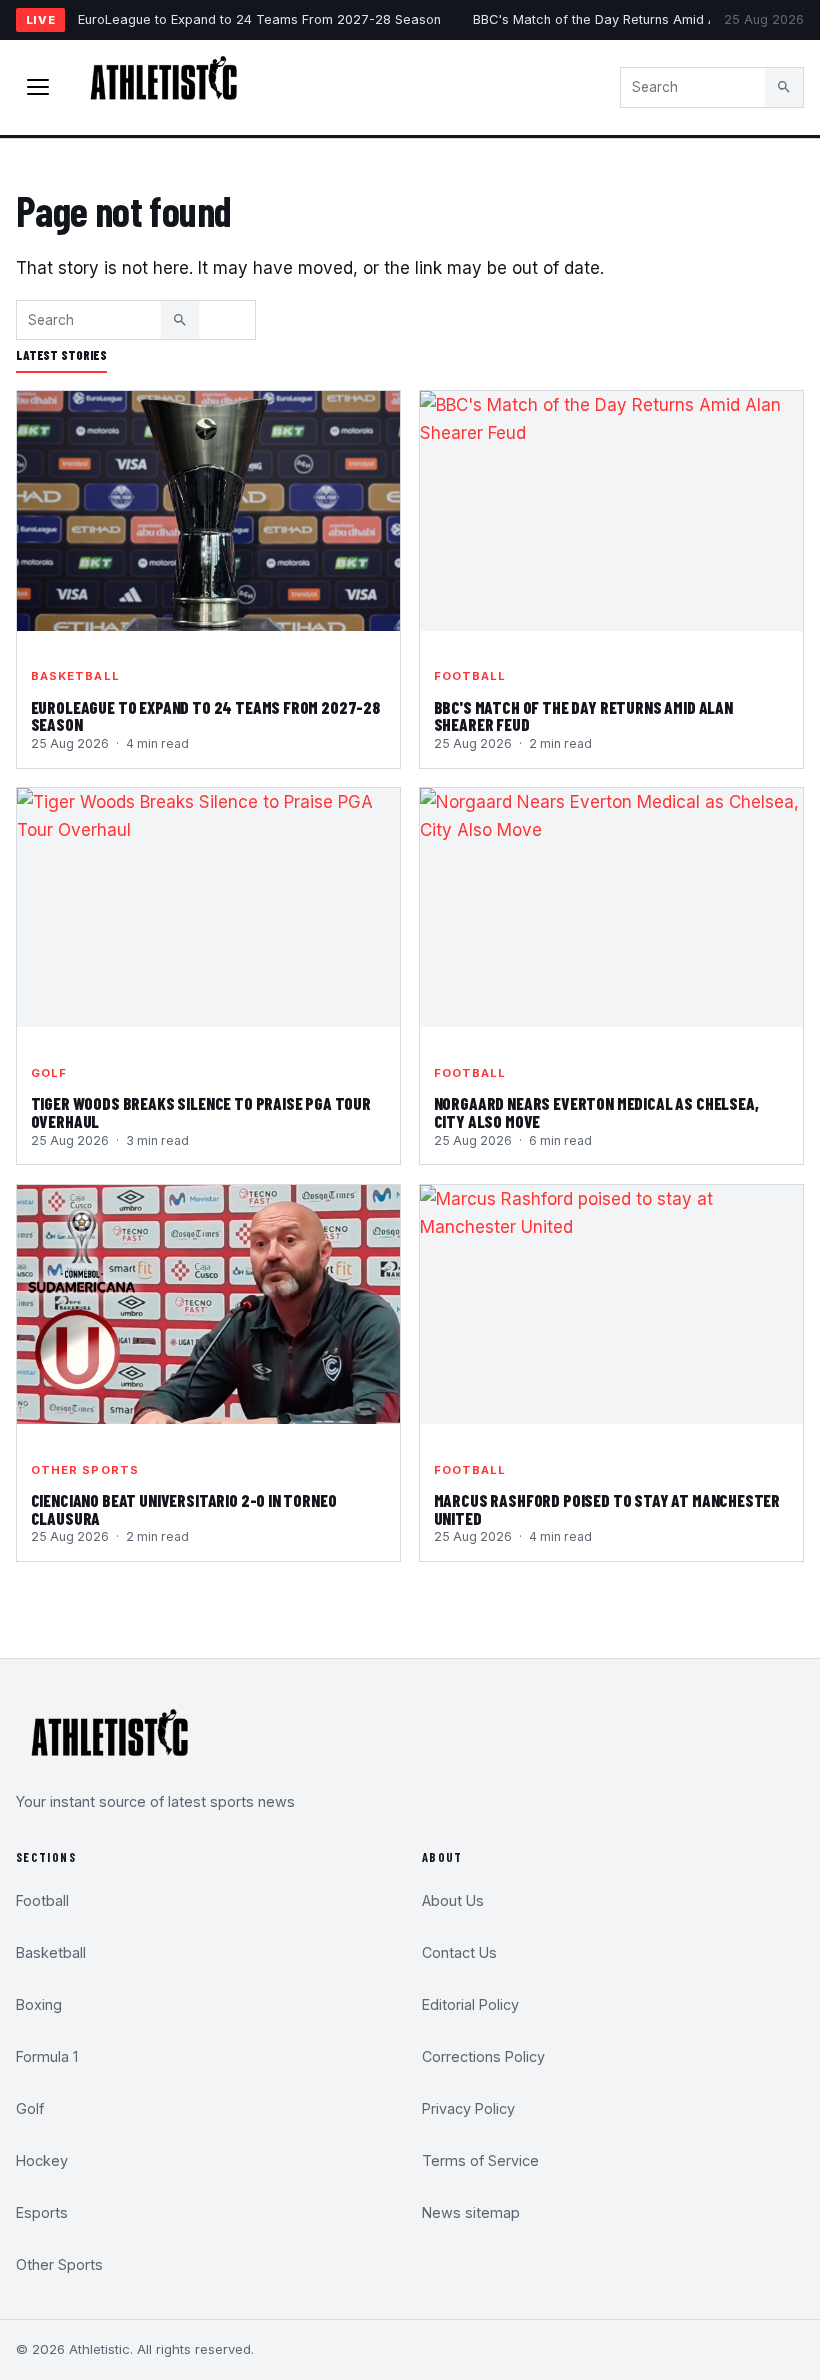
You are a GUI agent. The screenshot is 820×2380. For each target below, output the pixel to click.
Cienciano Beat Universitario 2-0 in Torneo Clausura (184, 1509)
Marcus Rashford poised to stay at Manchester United (607, 1509)
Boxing (39, 2004)
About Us (453, 1900)
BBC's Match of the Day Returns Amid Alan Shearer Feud (583, 716)
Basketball (75, 676)
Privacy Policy (468, 2108)
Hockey (42, 2160)
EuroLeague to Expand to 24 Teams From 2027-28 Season (259, 19)
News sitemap (471, 2212)
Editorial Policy (470, 2004)
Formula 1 (47, 2056)
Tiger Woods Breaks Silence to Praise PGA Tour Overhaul (201, 1112)
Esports (42, 2212)
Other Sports (85, 1470)
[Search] (784, 87)
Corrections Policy (483, 2056)
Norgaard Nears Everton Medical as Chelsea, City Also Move (596, 1112)
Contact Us (459, 1952)
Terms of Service (480, 2160)
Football (470, 676)
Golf (49, 1073)
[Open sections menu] (38, 87)
